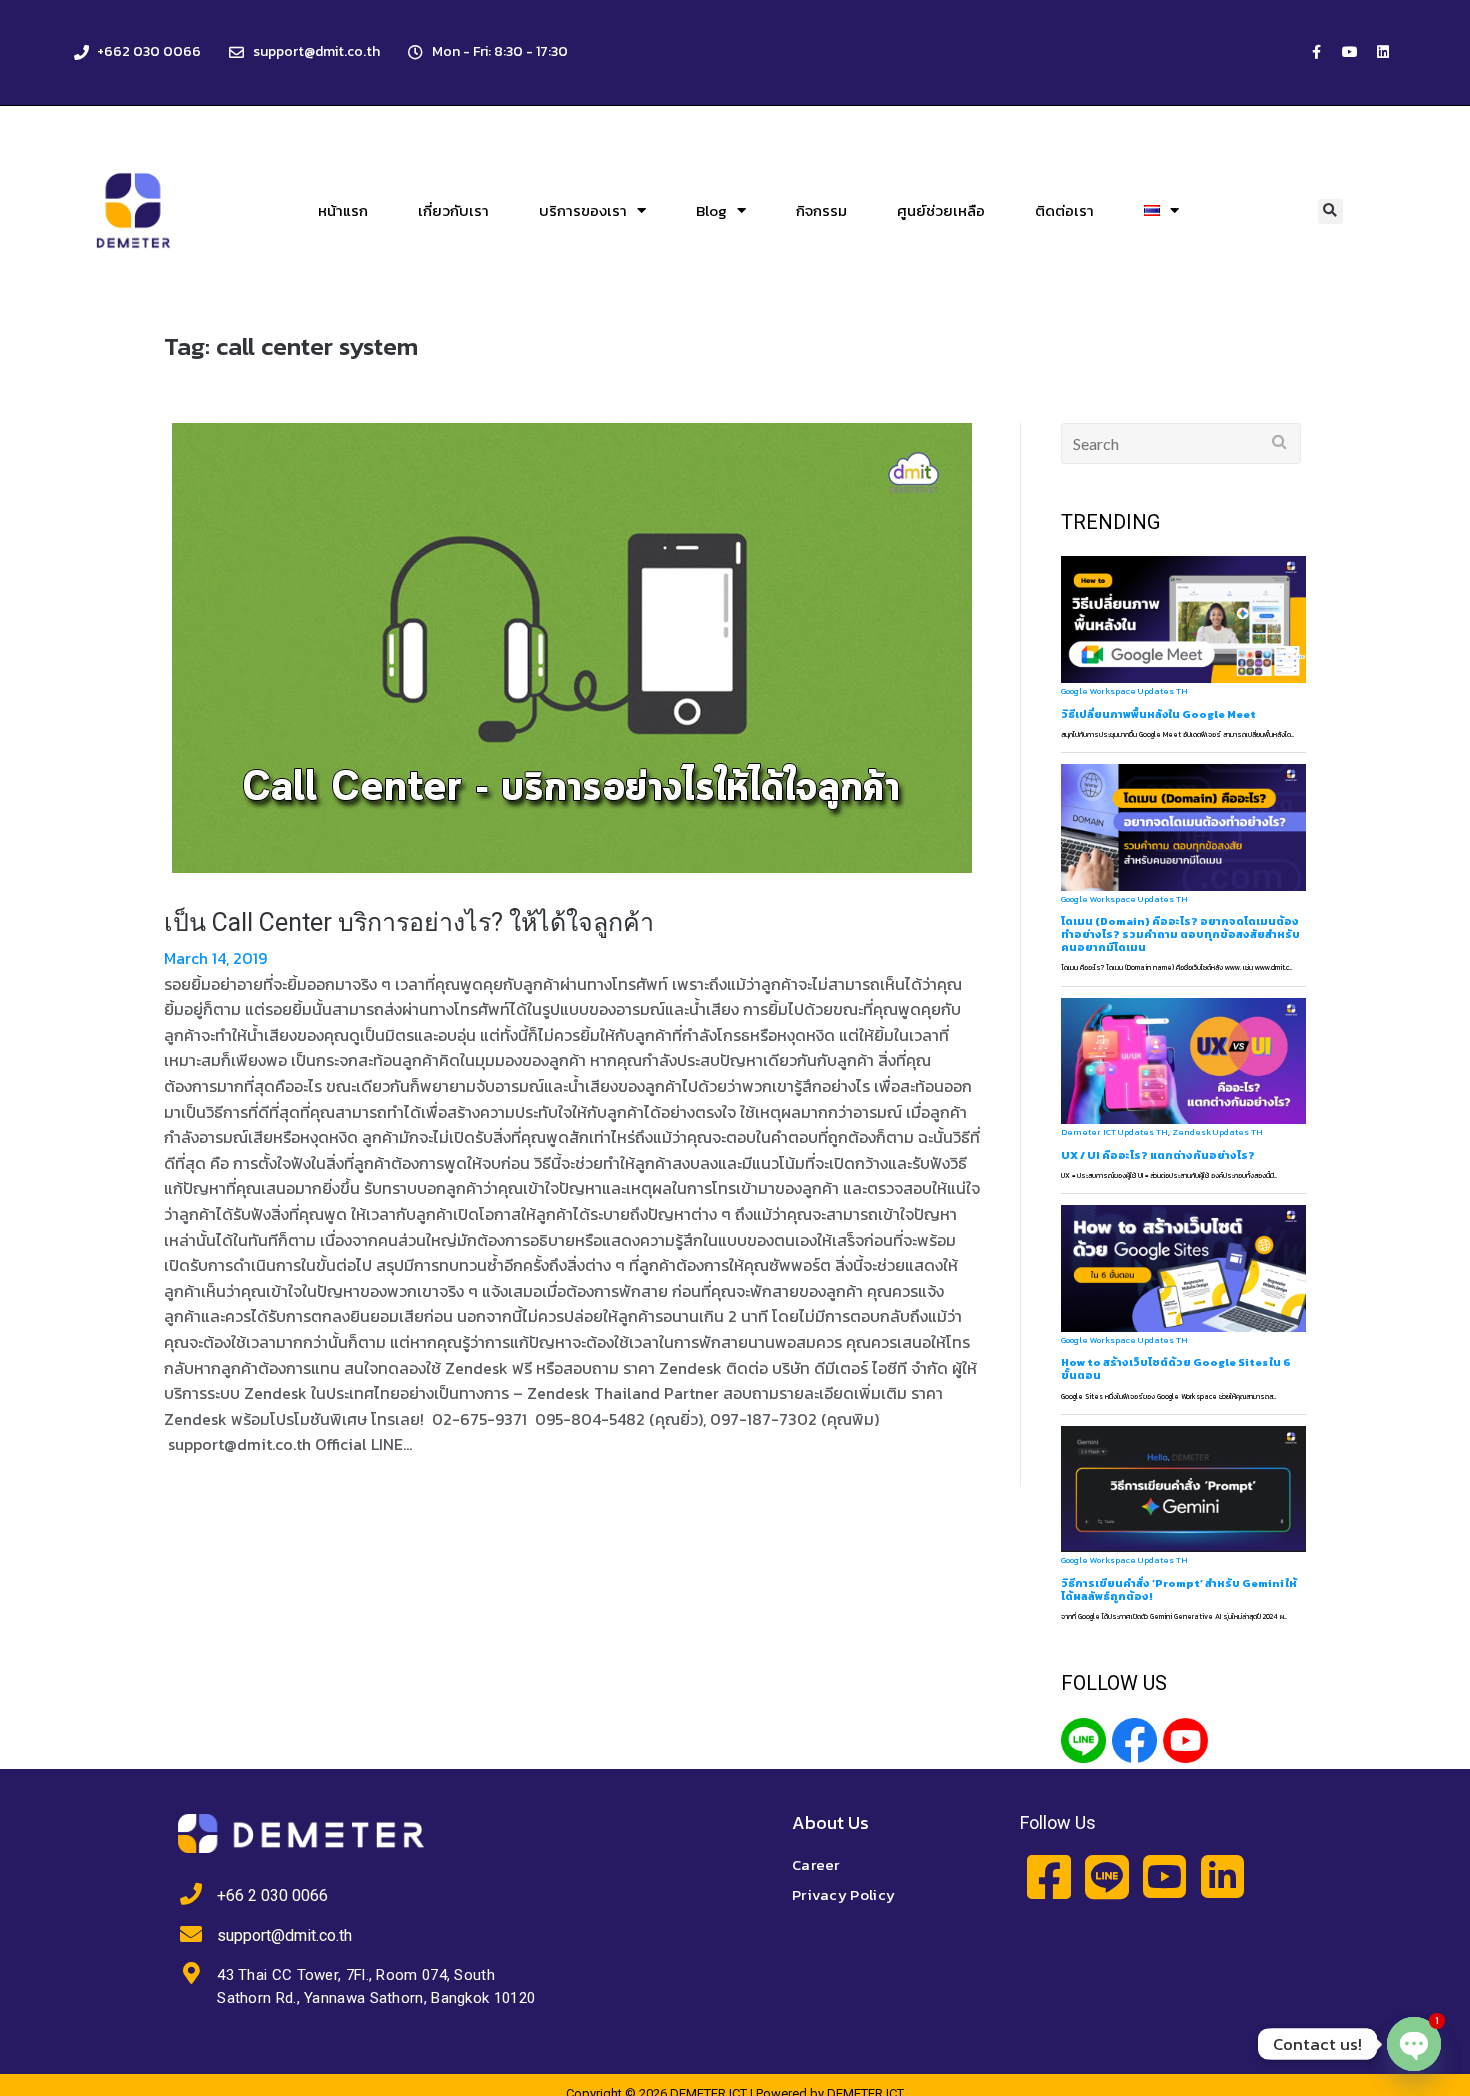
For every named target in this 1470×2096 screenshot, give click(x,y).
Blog (711, 210)
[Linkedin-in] (1222, 1876)
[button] (1330, 211)
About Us (830, 1822)
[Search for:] (1181, 444)
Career (816, 1864)
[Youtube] (1350, 52)
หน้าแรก (343, 210)
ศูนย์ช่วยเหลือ (941, 210)
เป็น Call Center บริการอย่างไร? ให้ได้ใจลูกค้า (409, 922)
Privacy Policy (843, 1894)
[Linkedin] (1383, 52)
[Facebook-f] (1317, 52)
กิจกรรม (821, 210)
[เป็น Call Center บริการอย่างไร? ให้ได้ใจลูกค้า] (572, 648)
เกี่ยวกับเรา (453, 210)
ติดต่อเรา (1064, 210)
